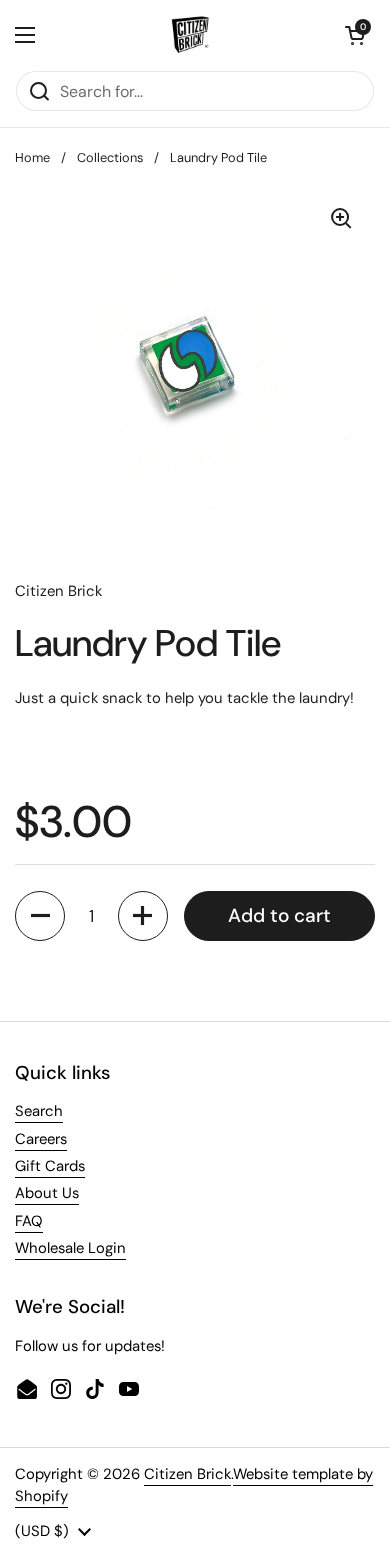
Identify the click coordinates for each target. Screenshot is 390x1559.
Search (39, 1111)
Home (32, 157)
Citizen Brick (187, 1474)
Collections (110, 157)
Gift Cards (50, 1166)
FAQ (29, 1221)
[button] (355, 35)
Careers (41, 1139)
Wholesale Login (70, 1248)
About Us (47, 1193)
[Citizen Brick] (190, 35)
